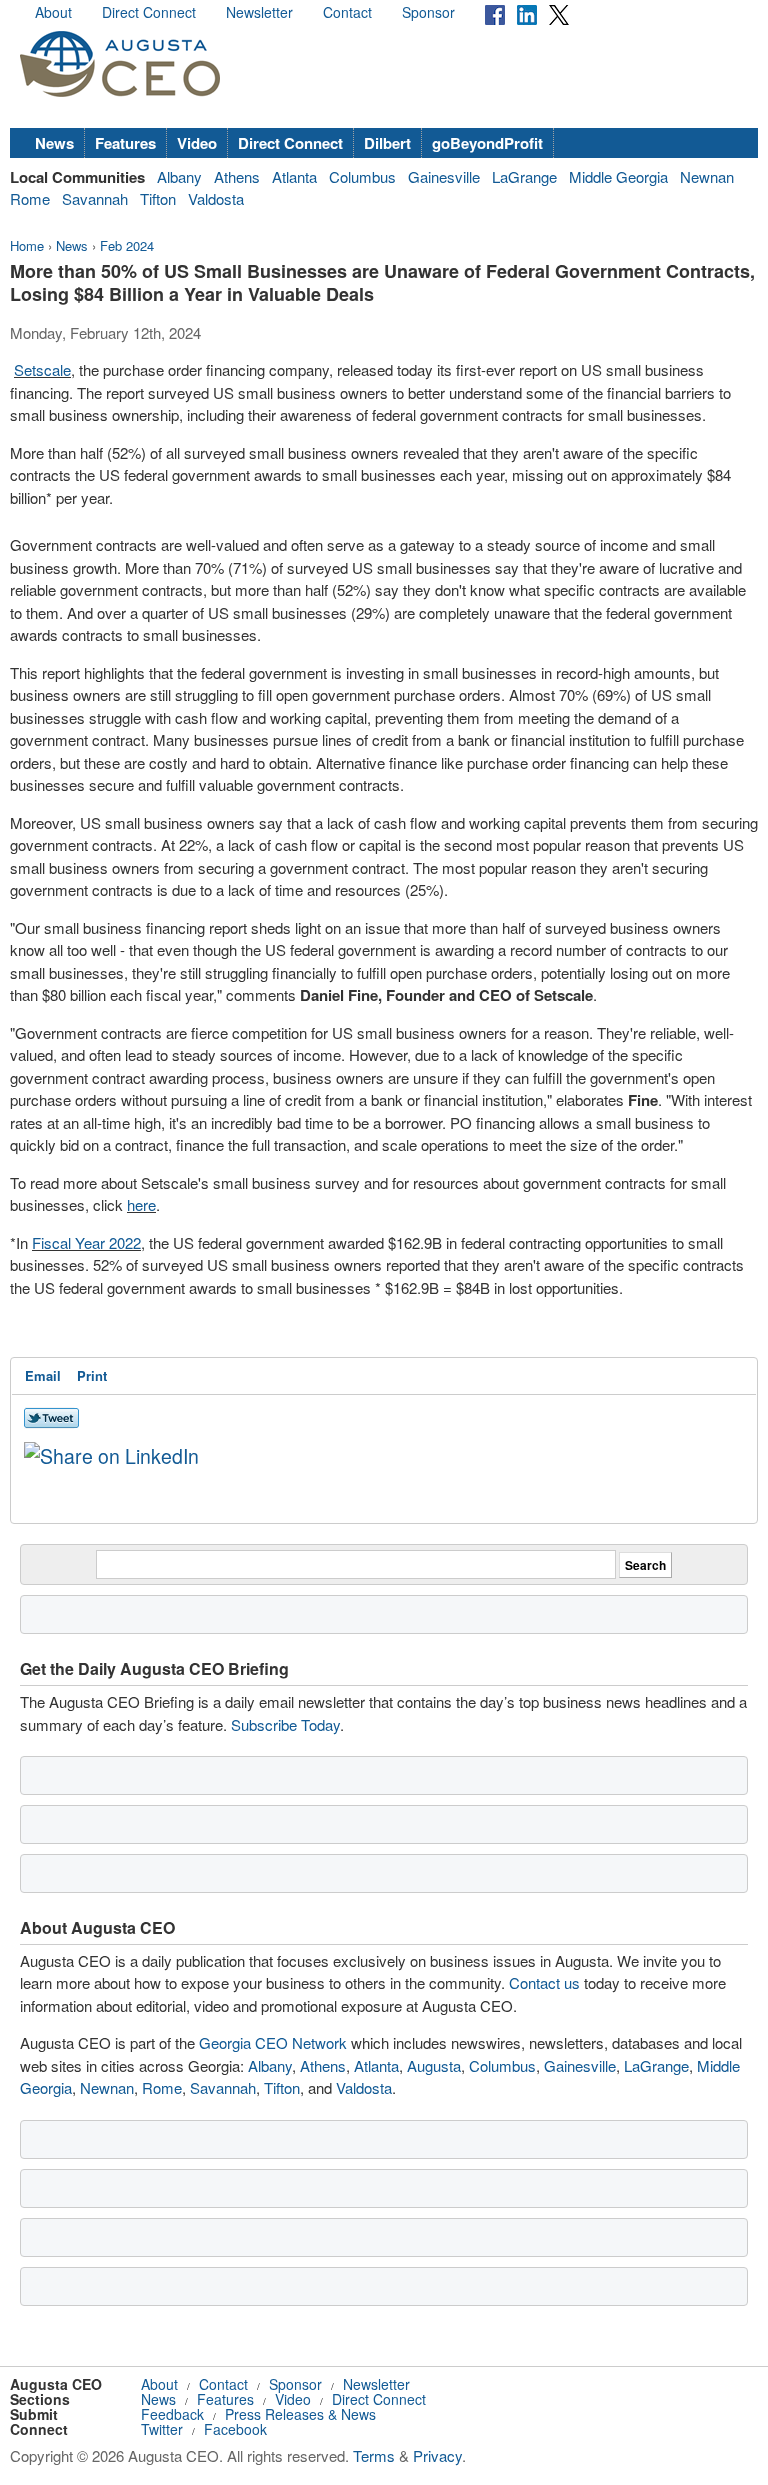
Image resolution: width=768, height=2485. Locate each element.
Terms (374, 2455)
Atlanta (294, 176)
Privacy (437, 2455)
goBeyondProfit (487, 143)
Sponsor (428, 12)
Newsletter (259, 12)
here (141, 1204)
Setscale (42, 369)
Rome (30, 198)
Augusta (434, 2065)
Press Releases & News (300, 2414)
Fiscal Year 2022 (86, 1242)
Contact (347, 12)
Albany (179, 176)
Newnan (707, 176)
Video (197, 143)
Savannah (95, 198)
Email (43, 1375)
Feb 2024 (127, 245)
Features (125, 143)
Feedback (172, 2414)
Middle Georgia (618, 176)
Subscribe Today (285, 1724)
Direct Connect (149, 12)
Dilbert (387, 143)
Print (92, 1375)
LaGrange (524, 176)
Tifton (158, 198)
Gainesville (444, 176)
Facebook (235, 2429)
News (54, 143)
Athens (237, 176)
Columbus (362, 176)
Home (27, 245)
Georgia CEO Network (273, 2042)
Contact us (544, 1982)
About (53, 12)
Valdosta (216, 198)
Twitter (162, 2429)
